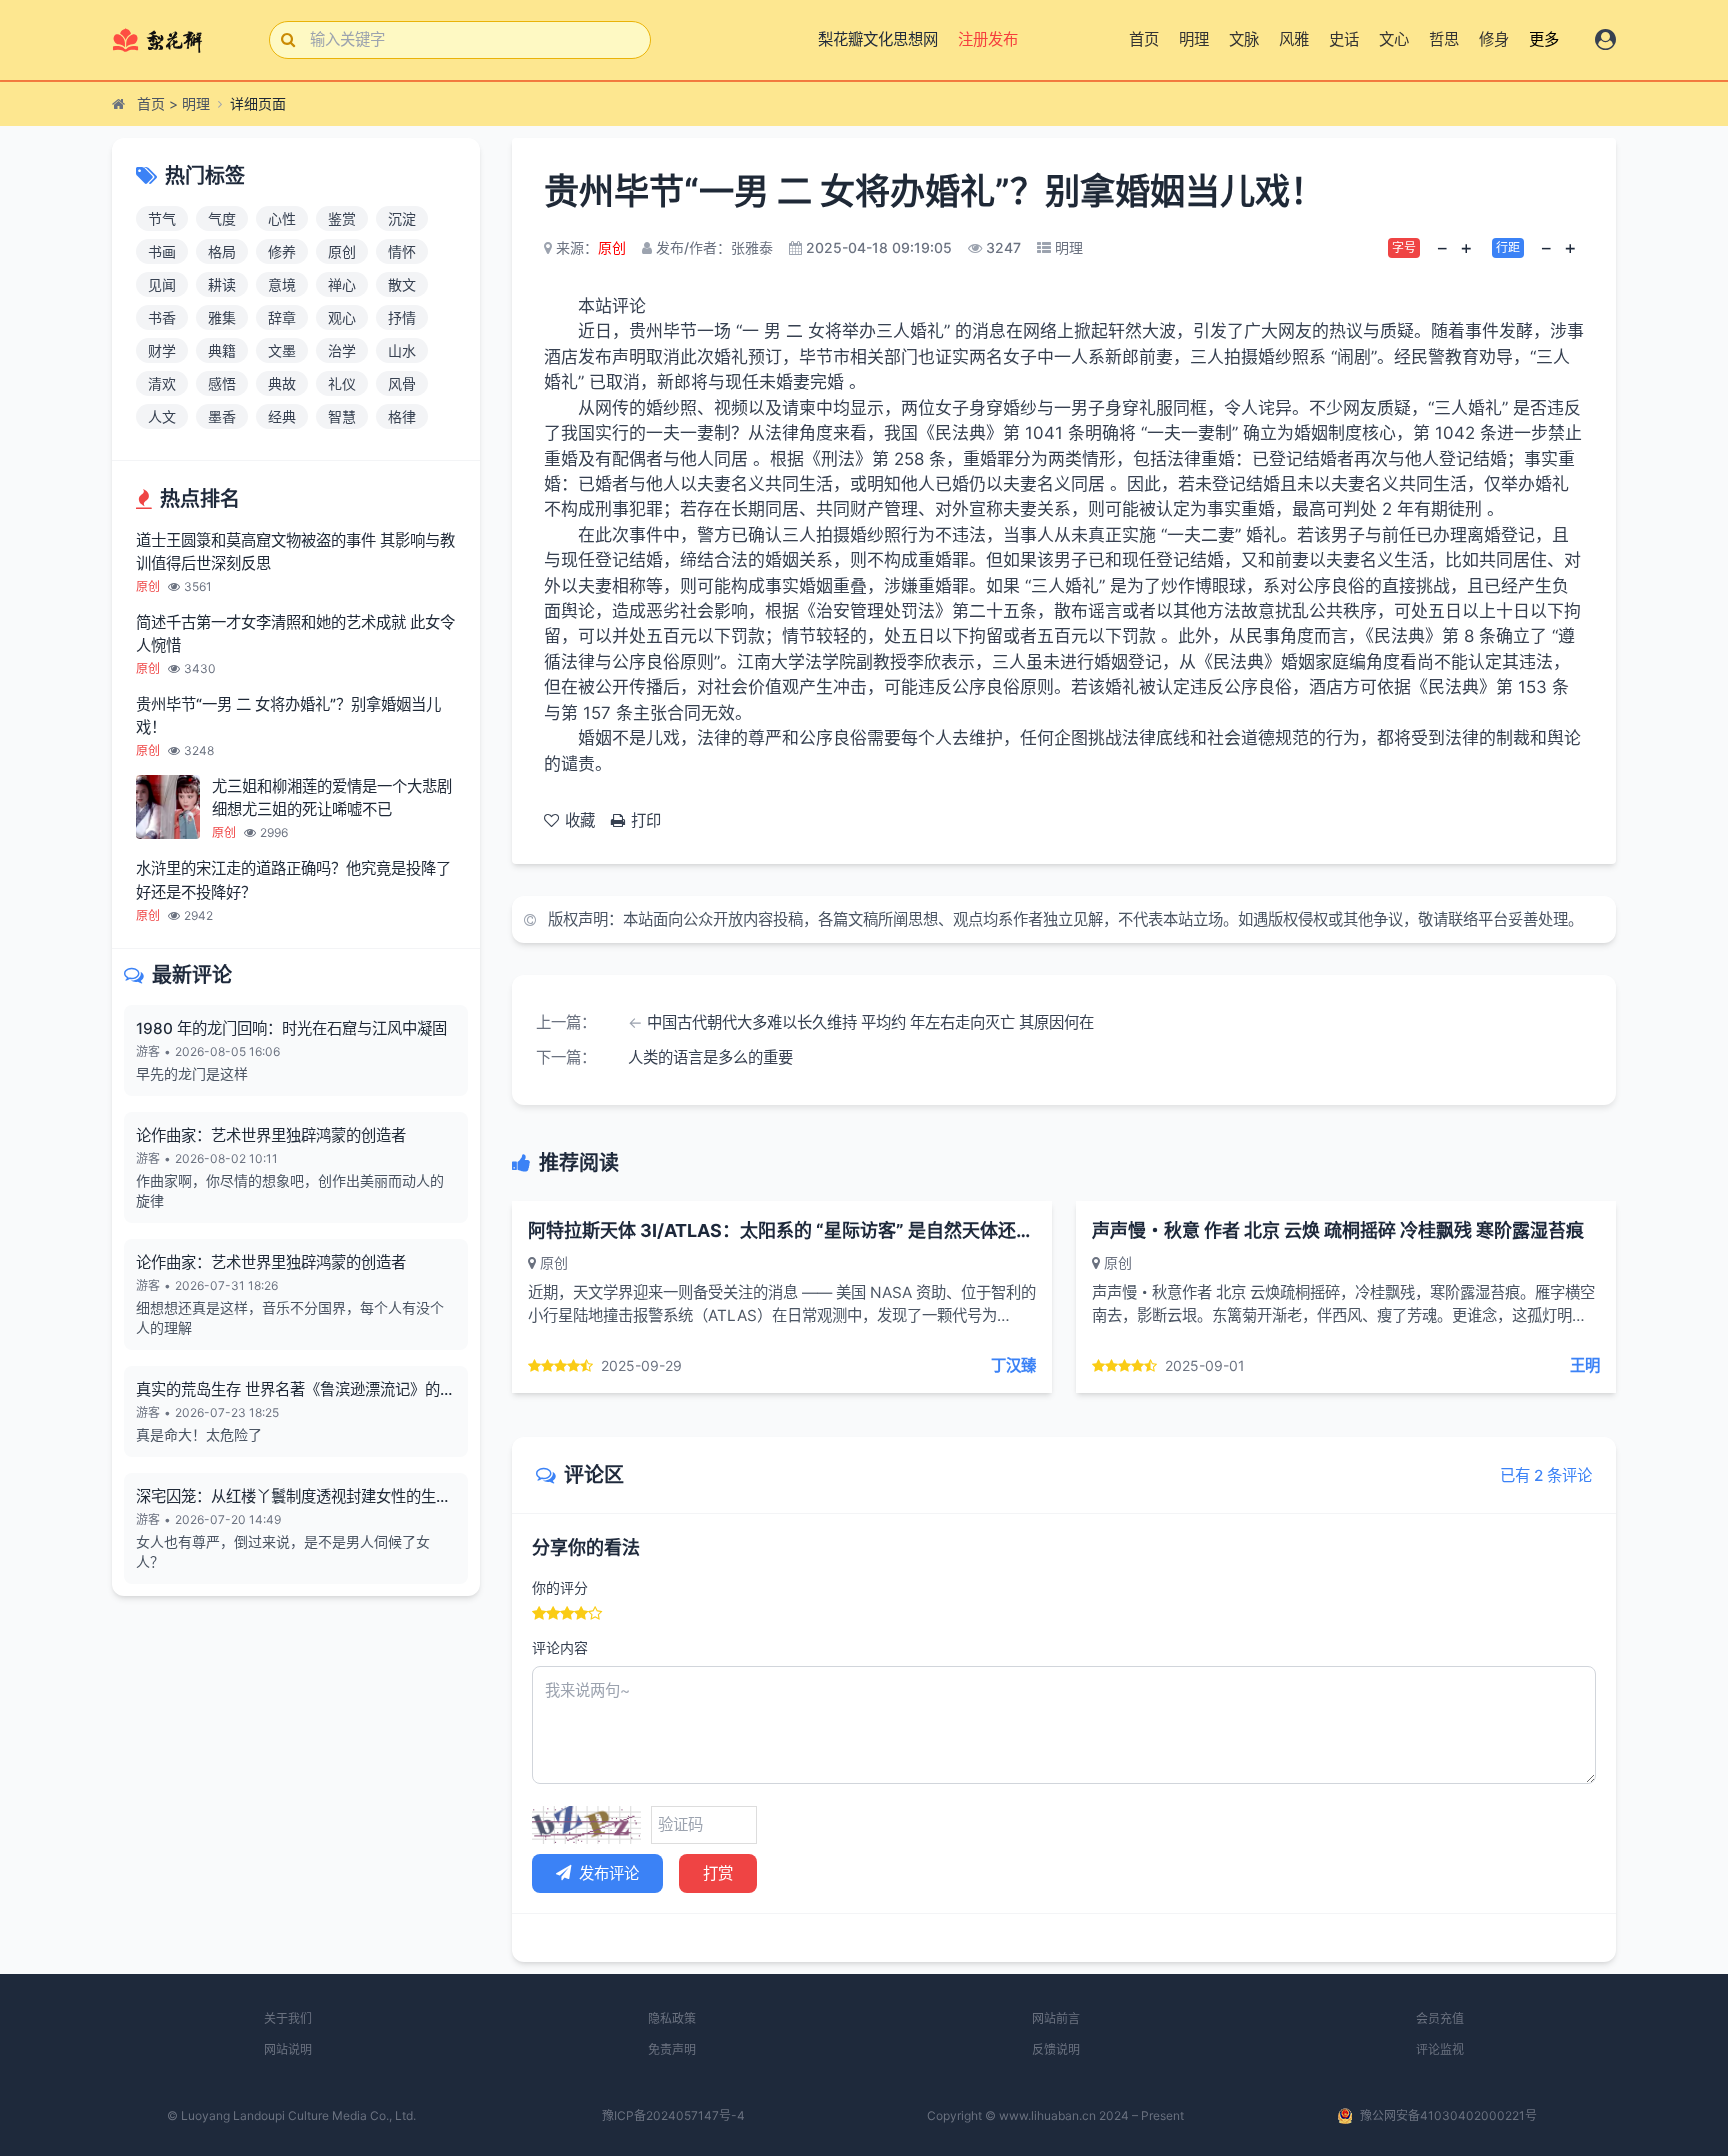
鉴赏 (342, 218)
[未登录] (1605, 39)
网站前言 (1056, 2018)
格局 (222, 251)
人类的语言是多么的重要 (710, 1057)
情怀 (402, 251)
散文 (402, 284)
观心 (342, 317)
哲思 (1444, 39)
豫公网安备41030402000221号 (1448, 2115)
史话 (1344, 39)
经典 (282, 416)
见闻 (162, 284)
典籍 (222, 350)
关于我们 (288, 2018)
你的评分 (560, 1587)
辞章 (282, 317)
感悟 (222, 383)
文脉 (1244, 39)
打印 (646, 820)
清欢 (162, 383)
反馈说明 (1056, 2049)
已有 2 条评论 (1546, 1475)
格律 (402, 416)
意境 (282, 284)
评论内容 (560, 1647)
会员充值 (1440, 2018)
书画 (162, 251)
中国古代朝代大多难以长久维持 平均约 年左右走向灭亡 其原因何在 (870, 1022)
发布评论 (609, 1873)
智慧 (342, 416)
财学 (162, 350)
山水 (402, 350)
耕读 (222, 284)
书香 (162, 317)
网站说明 (288, 2049)
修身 (1494, 39)
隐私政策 (672, 2018)
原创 (342, 251)
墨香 (222, 416)
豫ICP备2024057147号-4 (673, 2115)
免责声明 (672, 2049)
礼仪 (342, 383)
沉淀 (402, 218)
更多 (1544, 39)
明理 (1194, 39)
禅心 (342, 284)
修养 (282, 251)
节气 (162, 218)
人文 (162, 416)
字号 (1404, 247)
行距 (1508, 247)
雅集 (222, 317)
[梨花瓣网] (174, 40)
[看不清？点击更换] (586, 1825)
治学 (342, 350)
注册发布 (990, 39)
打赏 (718, 1873)
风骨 (402, 383)
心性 (282, 218)
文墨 (282, 350)
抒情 (402, 317)
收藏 (580, 820)
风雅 (1294, 39)
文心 (1394, 39)
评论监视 (1440, 2049)
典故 (282, 383)
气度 (222, 218)
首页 (1144, 39)
